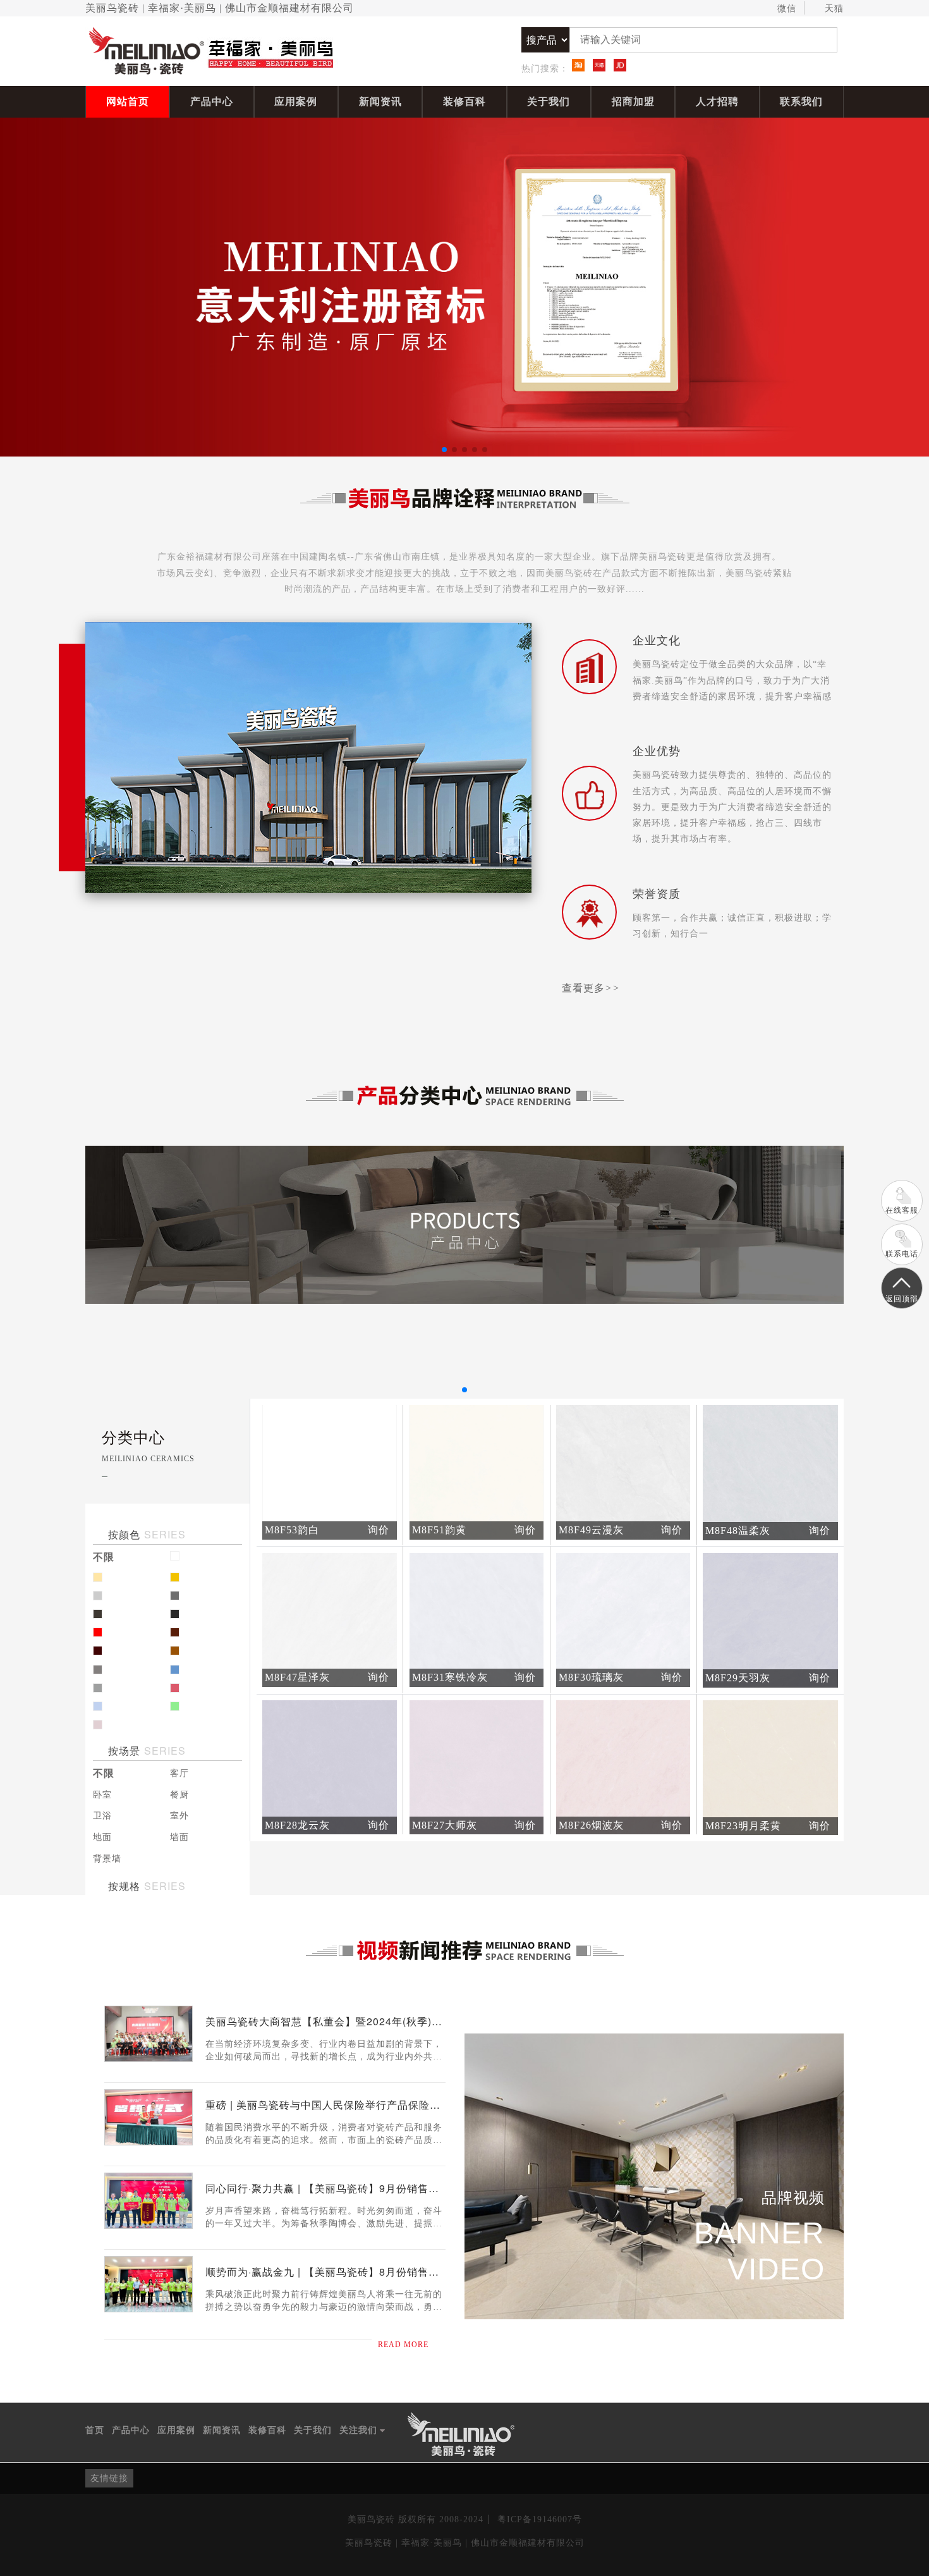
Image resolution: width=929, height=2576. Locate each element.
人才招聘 (717, 101)
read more (403, 2345)
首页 (95, 2430)
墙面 (179, 1837)
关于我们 (549, 101)
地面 (102, 1837)
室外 (179, 1816)
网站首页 (128, 101)
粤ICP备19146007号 (540, 2519)
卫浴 (102, 1816)
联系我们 (801, 101)
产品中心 (212, 101)
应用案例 (296, 101)
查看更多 (591, 988)
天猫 (834, 9)
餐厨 (179, 1795)
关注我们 (362, 2431)
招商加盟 (633, 101)
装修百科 (464, 101)
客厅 (179, 1773)
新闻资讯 (380, 101)
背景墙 (107, 1859)
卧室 (102, 1795)
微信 (787, 9)
